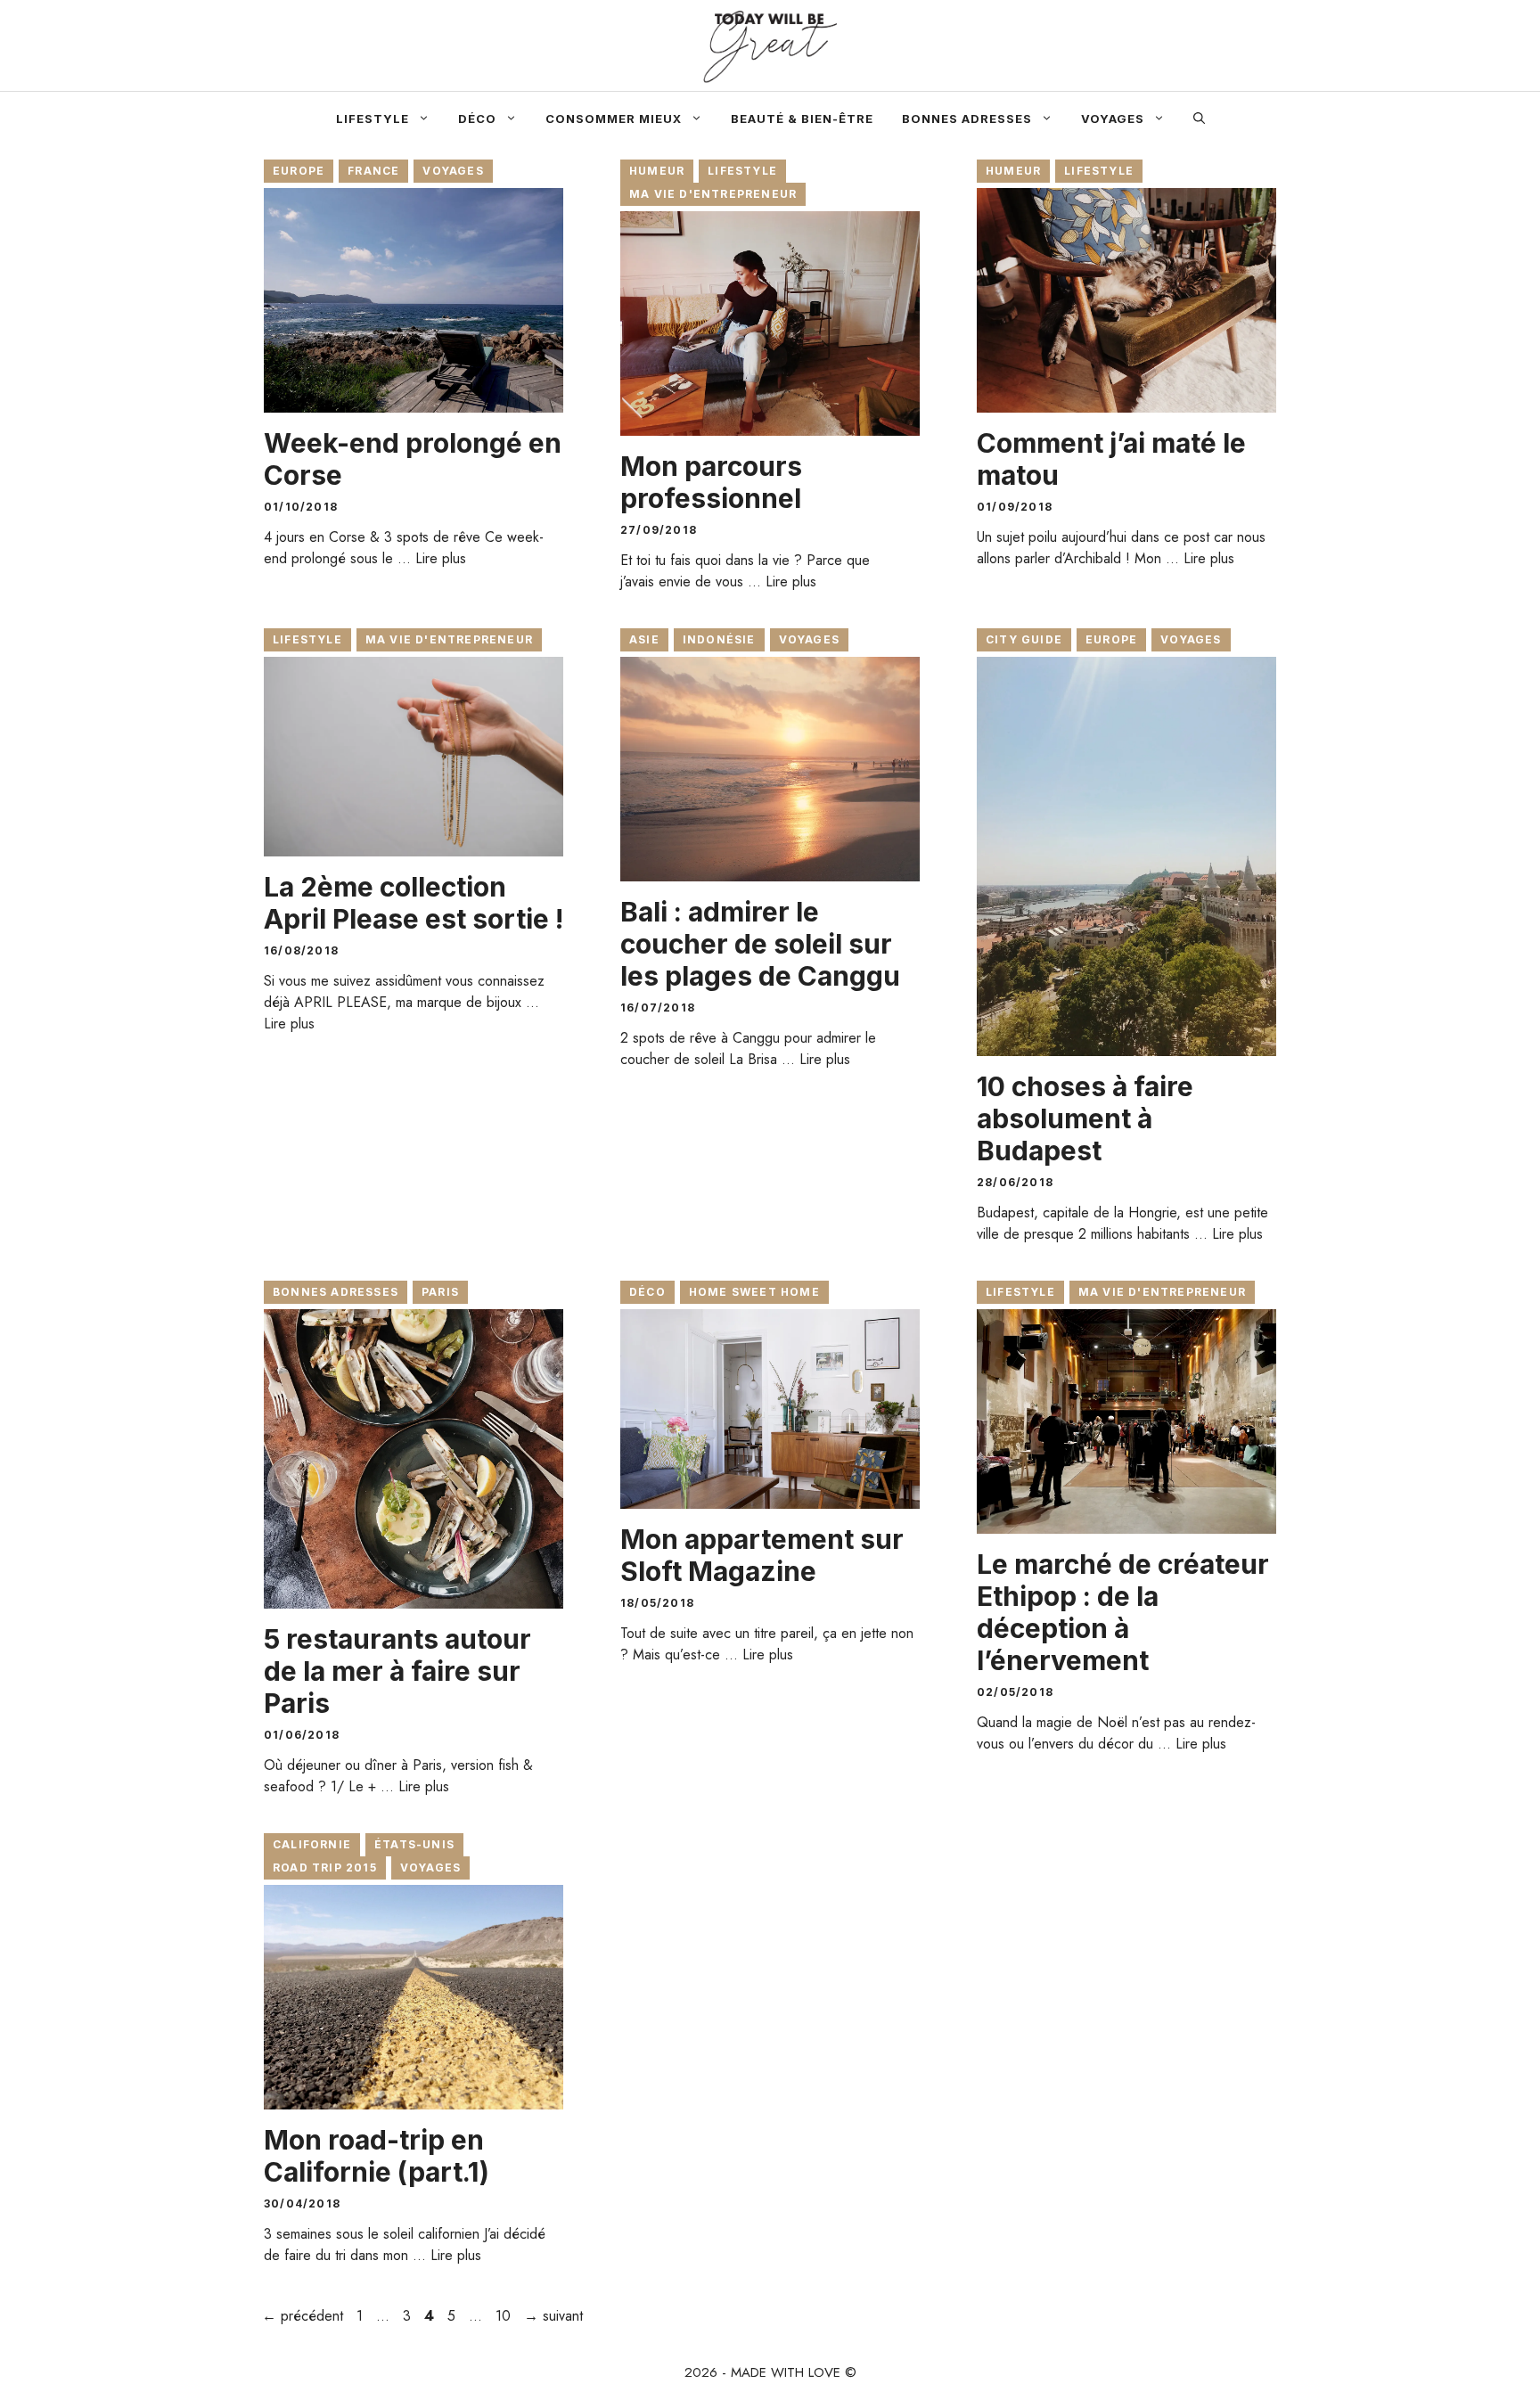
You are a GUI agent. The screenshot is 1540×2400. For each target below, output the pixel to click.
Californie (312, 1844)
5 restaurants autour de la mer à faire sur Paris (397, 1671)
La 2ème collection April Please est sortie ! (414, 903)
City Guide (1024, 639)
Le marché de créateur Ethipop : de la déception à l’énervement (1123, 1612)
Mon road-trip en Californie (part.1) (377, 2156)
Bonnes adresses (967, 119)
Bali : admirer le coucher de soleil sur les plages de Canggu (760, 944)
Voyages (1113, 119)
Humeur (657, 171)
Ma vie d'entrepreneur (713, 194)
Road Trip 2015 (325, 1868)
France (373, 171)
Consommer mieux (614, 119)
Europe (299, 171)
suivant (553, 2316)
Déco (477, 119)
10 (505, 2316)
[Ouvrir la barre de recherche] (1199, 119)
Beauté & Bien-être (802, 119)
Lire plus (441, 558)
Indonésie (719, 639)
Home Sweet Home (754, 1292)
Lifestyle (373, 119)
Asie (644, 639)
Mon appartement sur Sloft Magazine (762, 1555)
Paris (440, 1292)
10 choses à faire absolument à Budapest (1085, 1118)
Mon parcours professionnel (711, 482)
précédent (303, 2316)
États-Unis (414, 1844)
